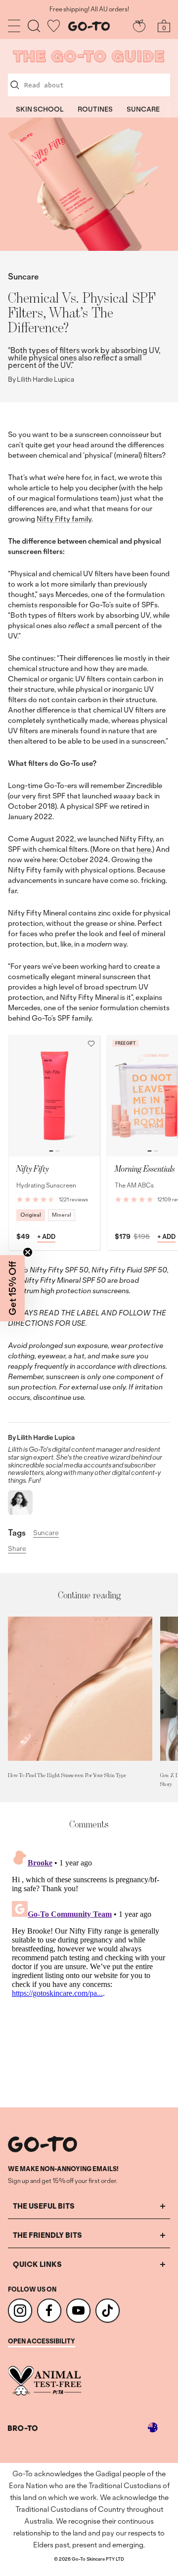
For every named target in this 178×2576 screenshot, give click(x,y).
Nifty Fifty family (64, 519)
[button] (91, 1044)
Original (31, 1215)
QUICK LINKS (37, 2264)
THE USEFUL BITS (44, 2206)
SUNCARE (143, 109)
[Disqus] (89, 1969)
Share (17, 1549)
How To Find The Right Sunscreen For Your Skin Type (67, 1775)
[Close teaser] (28, 1252)
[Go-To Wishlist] (54, 26)
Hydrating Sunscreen (46, 1185)
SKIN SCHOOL (40, 109)
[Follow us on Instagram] (20, 2311)
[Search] (34, 26)
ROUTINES (95, 109)
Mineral (62, 1215)
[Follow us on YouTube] (78, 2311)
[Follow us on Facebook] (49, 2311)
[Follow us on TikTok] (108, 2311)
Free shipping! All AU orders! (89, 9)
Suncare (23, 276)
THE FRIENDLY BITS (47, 2235)
